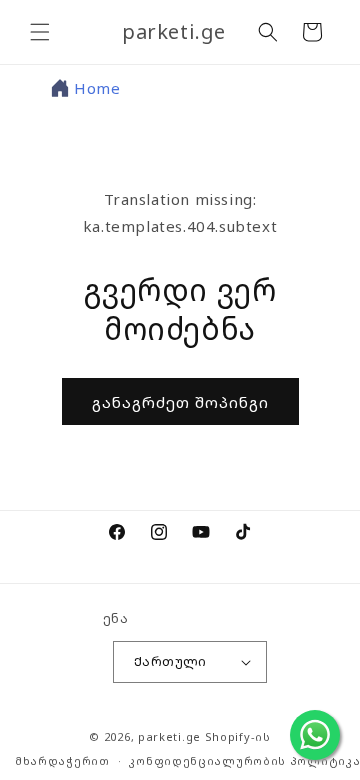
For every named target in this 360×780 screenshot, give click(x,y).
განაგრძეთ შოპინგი (180, 402)
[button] (40, 32)
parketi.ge (169, 736)
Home (97, 88)
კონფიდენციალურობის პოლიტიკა (244, 760)
